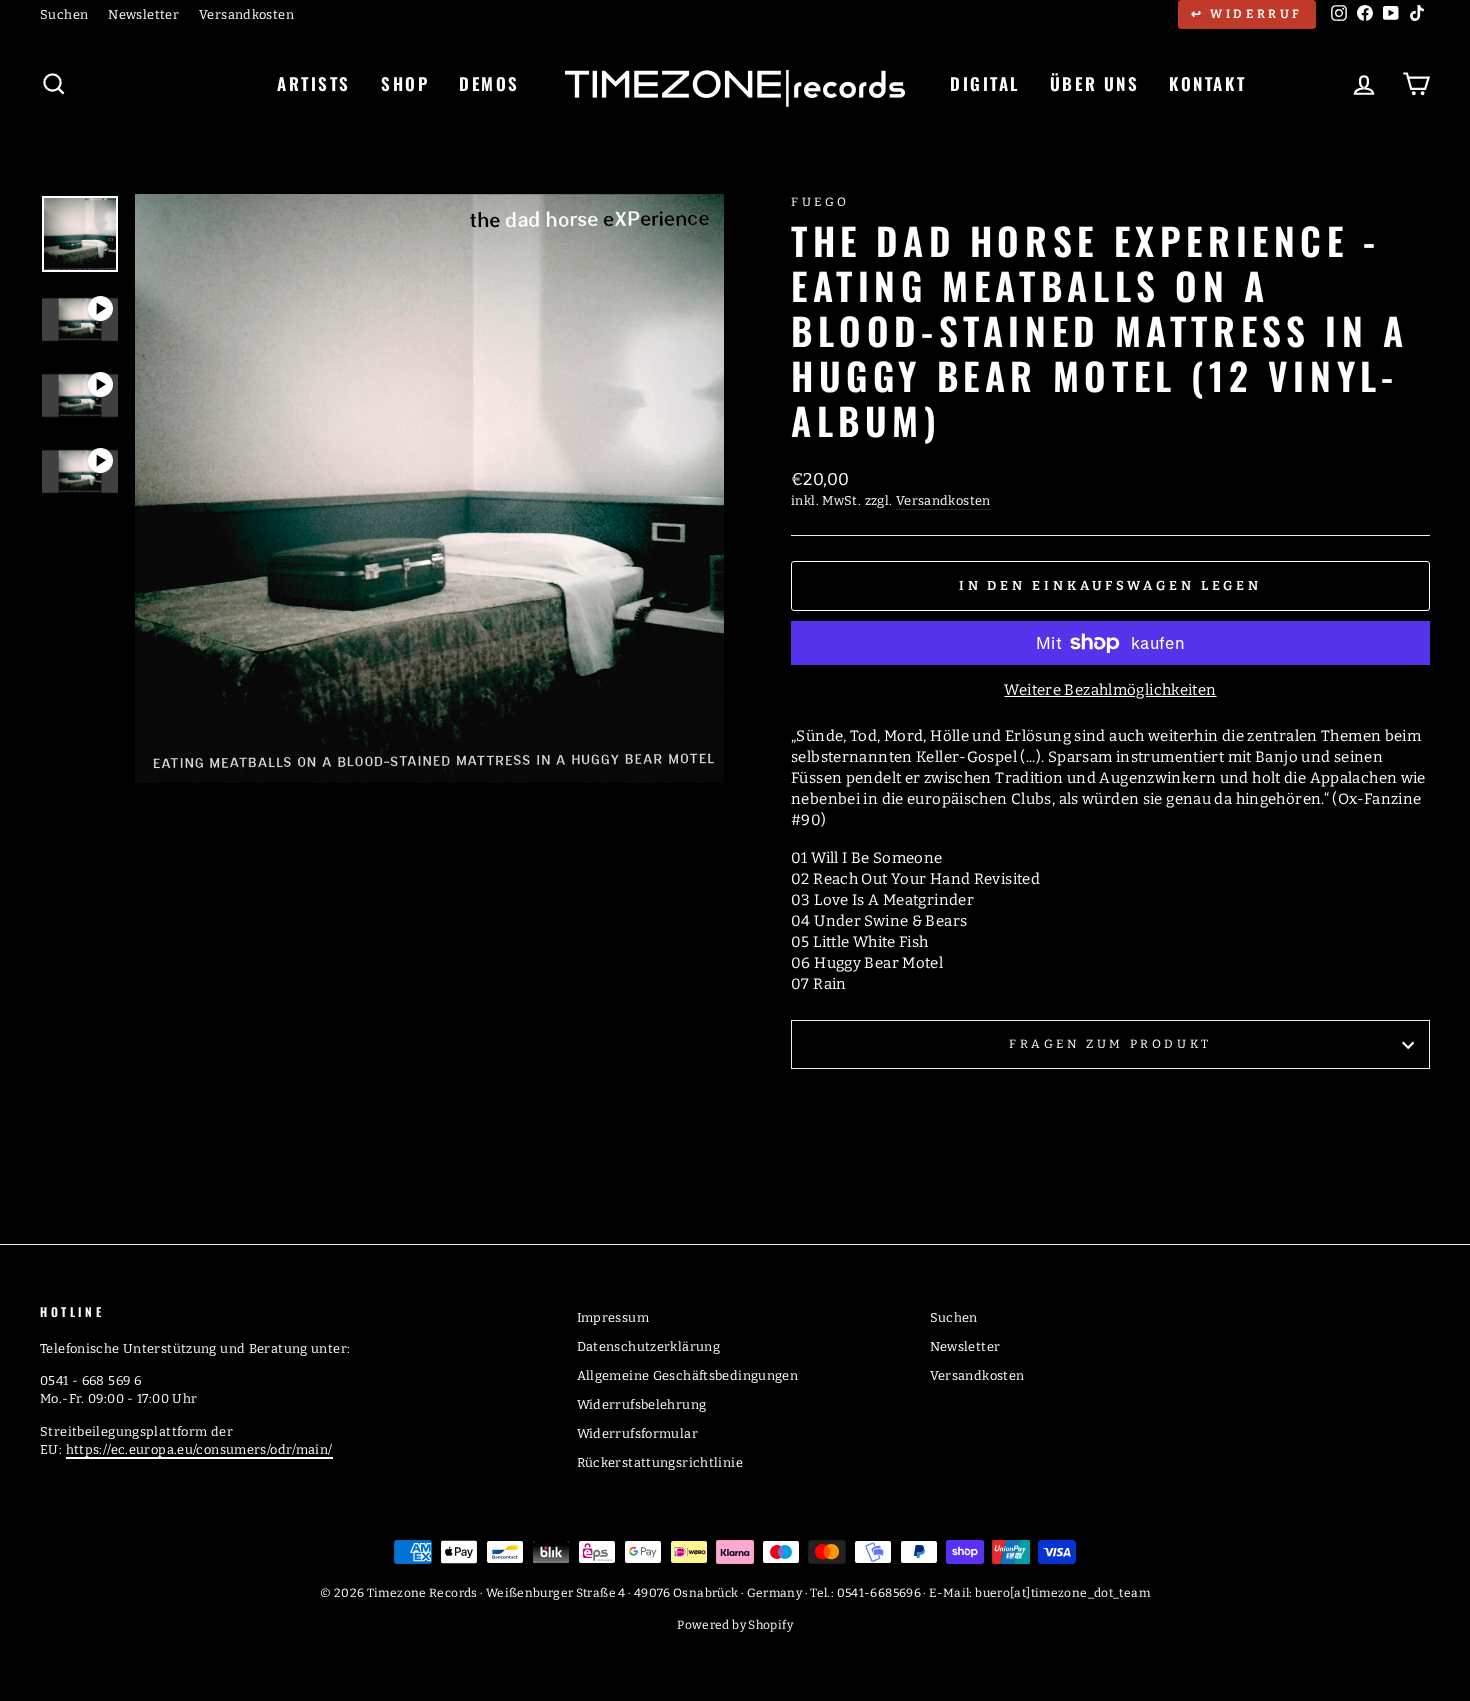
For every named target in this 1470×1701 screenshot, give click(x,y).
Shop (405, 83)
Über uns (1094, 83)
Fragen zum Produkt (1110, 1044)
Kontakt (1207, 83)
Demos (489, 83)
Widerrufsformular (637, 1433)
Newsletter (143, 14)
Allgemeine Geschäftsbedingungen (688, 1375)
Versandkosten (246, 14)
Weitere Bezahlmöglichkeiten (1110, 690)
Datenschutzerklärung (649, 1346)
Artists (314, 83)
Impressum (613, 1317)
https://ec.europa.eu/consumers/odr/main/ (199, 1449)
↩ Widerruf (1247, 14)
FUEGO (820, 202)
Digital (985, 83)
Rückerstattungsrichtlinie (660, 1462)
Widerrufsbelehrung (642, 1404)
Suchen (64, 14)
